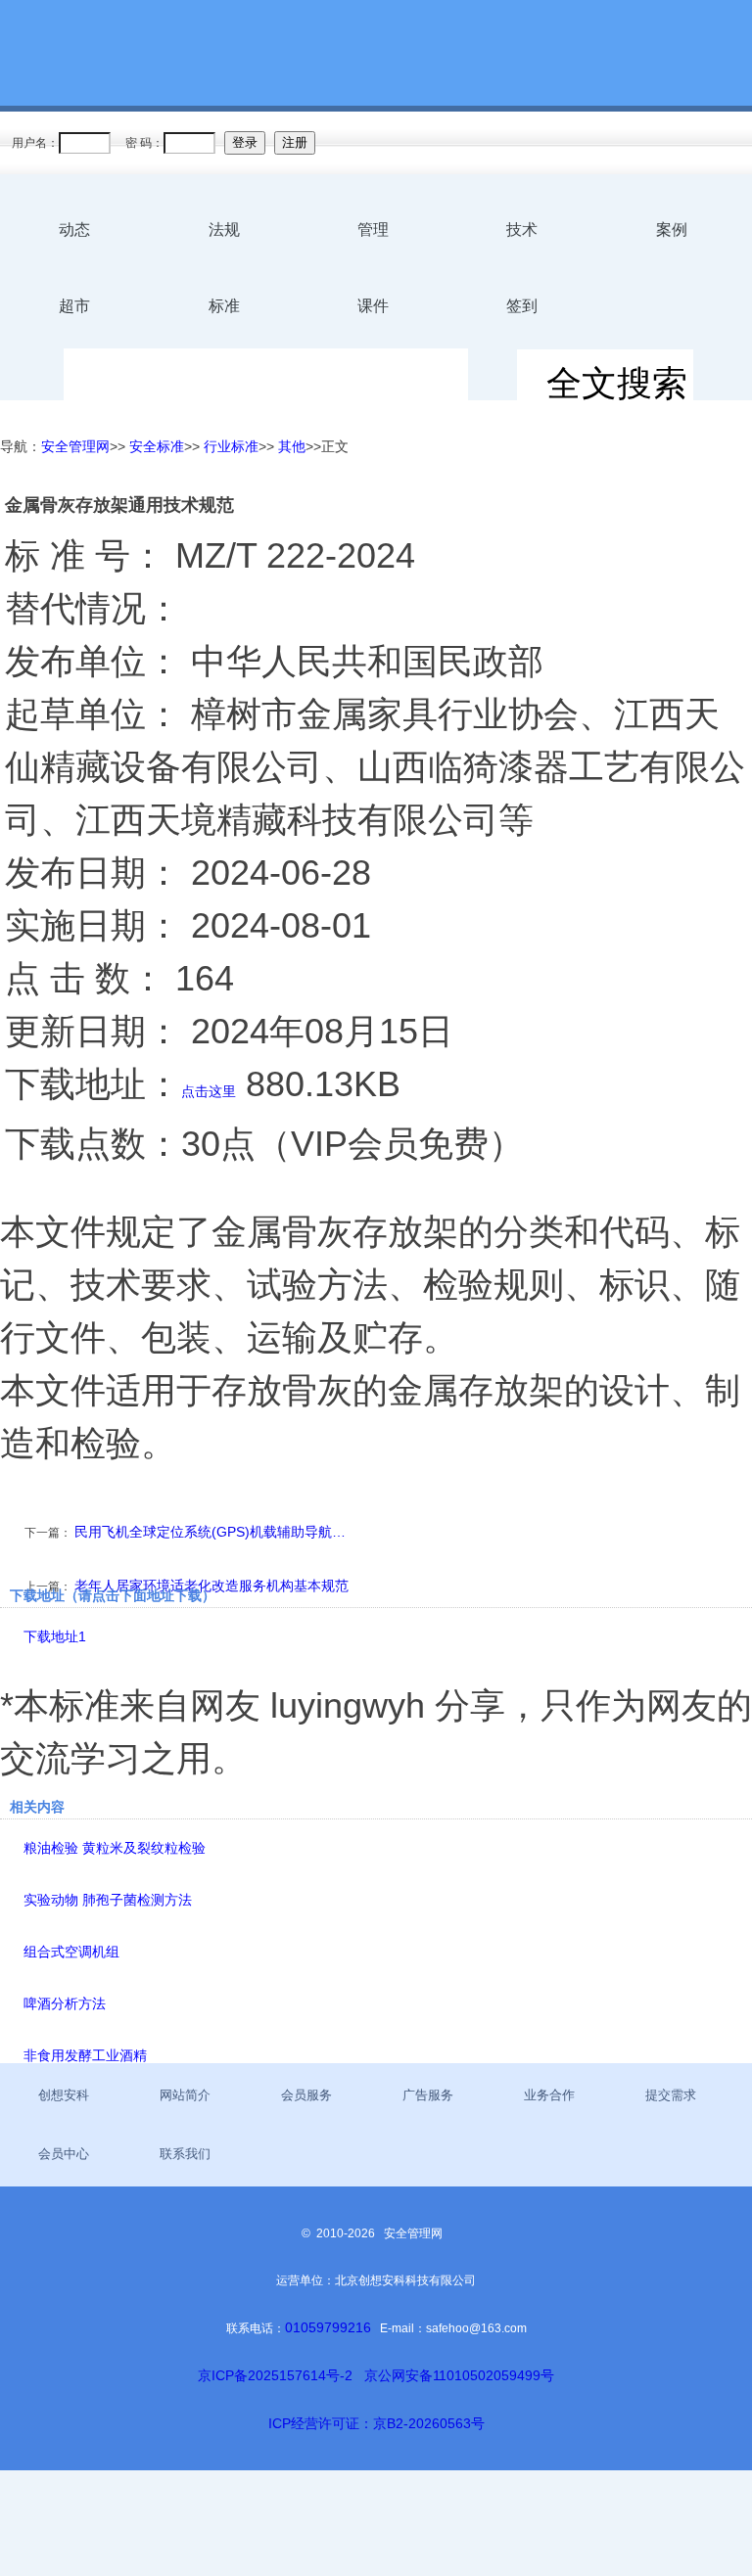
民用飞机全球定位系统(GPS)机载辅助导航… (210, 1532)
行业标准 (231, 446)
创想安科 (64, 2095)
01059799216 (328, 2327)
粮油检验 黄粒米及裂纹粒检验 (115, 1848)
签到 (522, 306)
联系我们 (185, 2154)
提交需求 (671, 2095)
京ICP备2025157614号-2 (275, 2375)
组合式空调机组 (71, 1952)
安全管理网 (75, 446)
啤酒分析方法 (65, 2003)
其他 (292, 446)
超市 (74, 306)
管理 (373, 230)
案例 (672, 230)
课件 (373, 306)
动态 (74, 230)
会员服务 (306, 2095)
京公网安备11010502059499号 (459, 2375)
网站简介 (185, 2095)
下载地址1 (55, 1636)
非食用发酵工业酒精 (85, 2055)
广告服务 (428, 2095)
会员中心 (64, 2154)
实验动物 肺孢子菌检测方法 (108, 1900)
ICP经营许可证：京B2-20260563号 (376, 2423)
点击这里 (209, 1091)
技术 (522, 230)
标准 (224, 306)
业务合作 (549, 2095)
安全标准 (157, 446)
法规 (224, 230)
